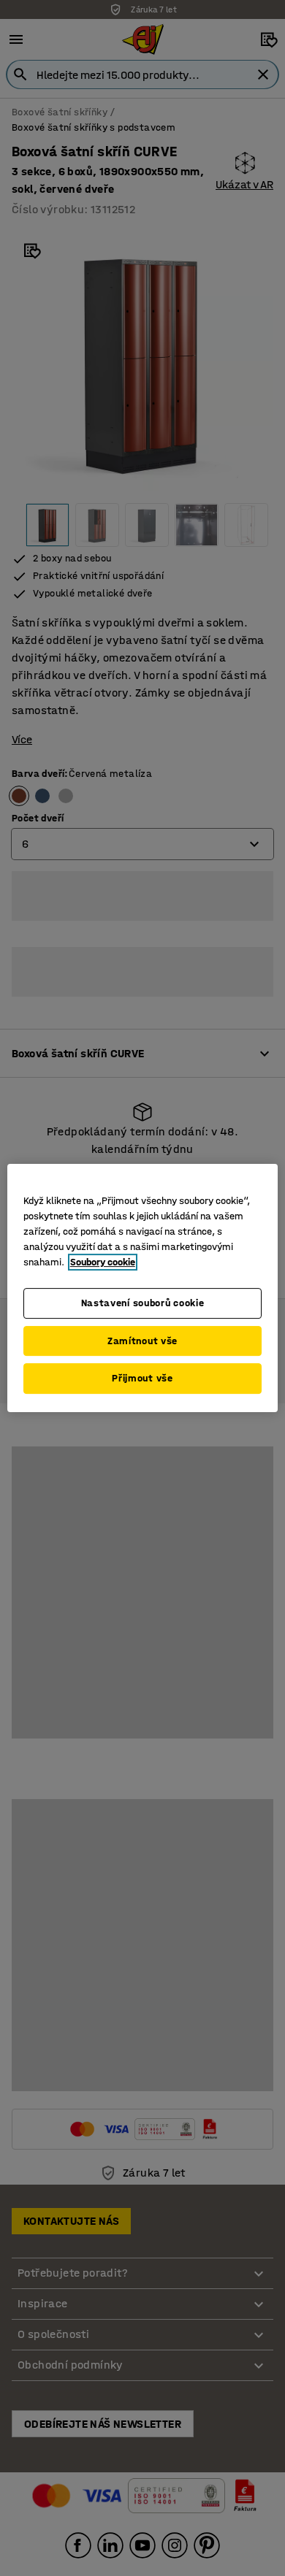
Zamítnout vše (142, 1341)
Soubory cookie (103, 1262)
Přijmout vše (142, 1378)
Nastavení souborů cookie (143, 1303)
